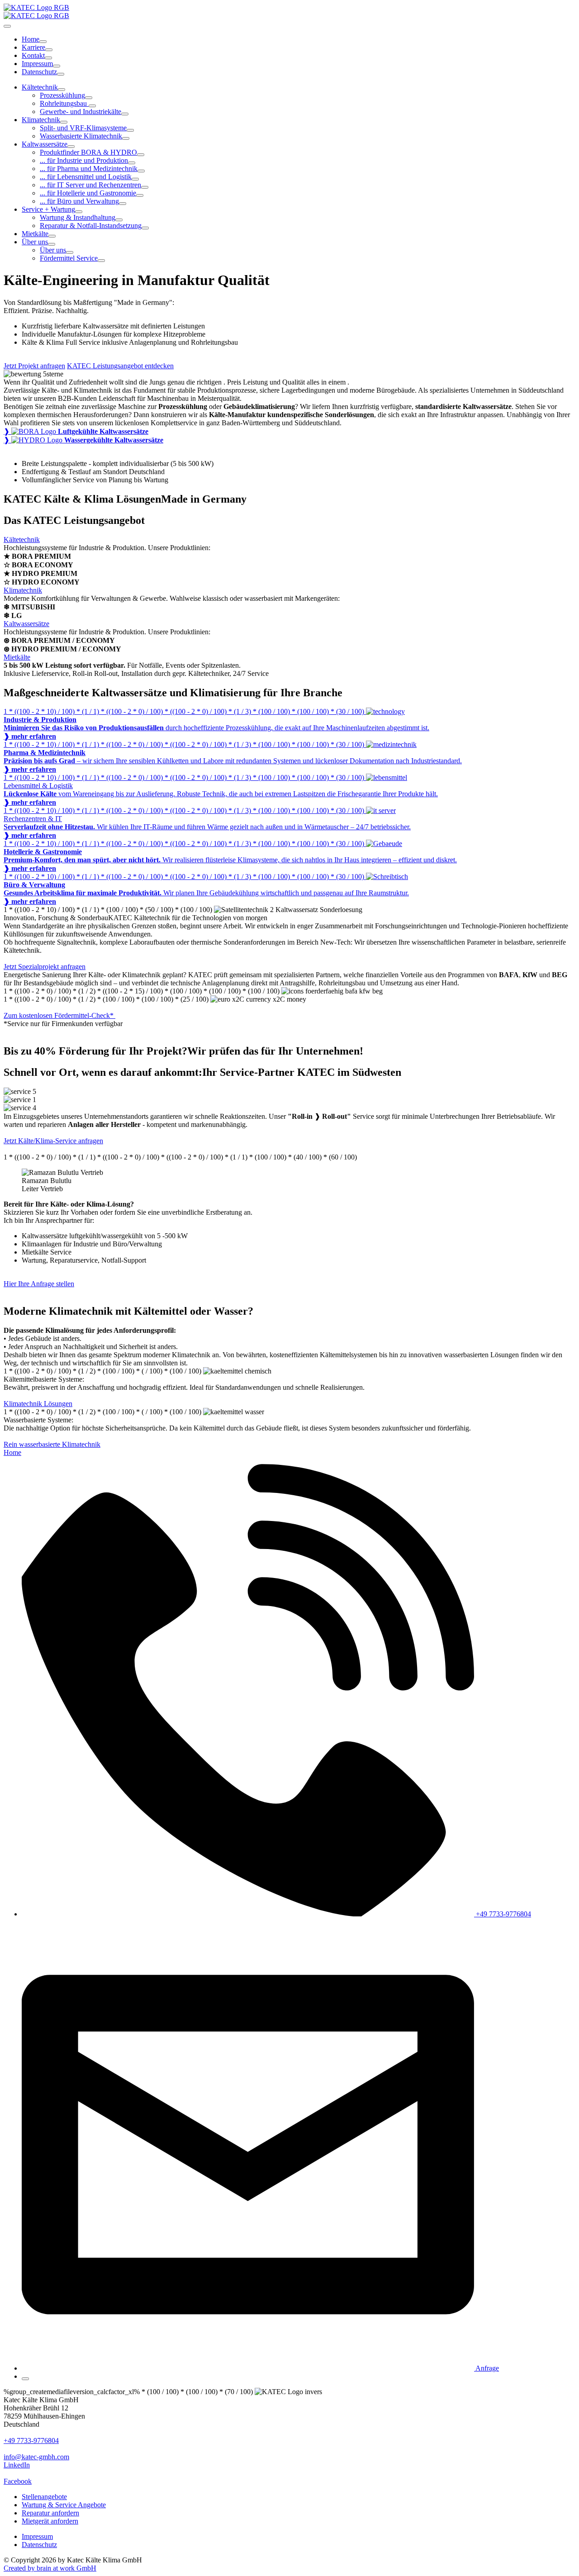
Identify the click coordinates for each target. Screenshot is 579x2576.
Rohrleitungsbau (64, 103)
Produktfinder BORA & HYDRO (88, 152)
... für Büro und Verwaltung (79, 201)
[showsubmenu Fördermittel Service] (101, 261)
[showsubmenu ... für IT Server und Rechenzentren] (145, 187)
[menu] (7, 26)
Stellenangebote (44, 2497)
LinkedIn (17, 2465)
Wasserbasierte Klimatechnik (81, 136)
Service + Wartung (48, 209)
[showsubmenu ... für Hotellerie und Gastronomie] (140, 195)
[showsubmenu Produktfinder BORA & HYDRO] (141, 155)
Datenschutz (39, 72)
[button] (260, 2368)
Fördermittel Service (69, 258)
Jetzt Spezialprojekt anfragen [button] (45, 967)
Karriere (33, 47)
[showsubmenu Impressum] (57, 66)
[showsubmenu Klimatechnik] (64, 122)
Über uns (35, 242)
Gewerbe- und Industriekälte (81, 112)
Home (31, 39)
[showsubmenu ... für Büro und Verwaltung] (123, 204)
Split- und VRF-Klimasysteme (83, 128)
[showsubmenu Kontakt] (48, 58)
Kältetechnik (40, 87)
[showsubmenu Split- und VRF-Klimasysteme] (130, 130)
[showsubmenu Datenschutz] (61, 74)
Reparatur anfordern (50, 2513)
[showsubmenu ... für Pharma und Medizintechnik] (141, 171)
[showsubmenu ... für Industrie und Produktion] (132, 163)
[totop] (25, 2379)
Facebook (18, 2481)
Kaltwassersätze (45, 144)
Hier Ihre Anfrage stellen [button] (39, 1284)
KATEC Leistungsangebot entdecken (120, 366)
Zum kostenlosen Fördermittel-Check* (59, 1015)
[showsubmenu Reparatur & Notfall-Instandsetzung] (145, 228)
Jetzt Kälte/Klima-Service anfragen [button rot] (53, 1141)
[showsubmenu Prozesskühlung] (89, 98)
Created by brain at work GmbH (50, 2568)
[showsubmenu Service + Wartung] (79, 212)
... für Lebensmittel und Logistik (86, 177)
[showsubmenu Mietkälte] (52, 236)
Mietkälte (35, 234)
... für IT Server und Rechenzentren (90, 185)
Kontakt (33, 55)
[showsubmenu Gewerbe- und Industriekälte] (125, 114)
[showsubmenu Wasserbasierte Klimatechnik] (126, 138)
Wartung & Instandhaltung (78, 217)
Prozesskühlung (62, 95)
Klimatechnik (41, 120)
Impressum (37, 64)
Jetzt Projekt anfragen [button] (34, 366)
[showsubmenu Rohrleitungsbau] (92, 106)
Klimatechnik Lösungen (38, 1404)
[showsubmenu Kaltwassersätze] (71, 147)
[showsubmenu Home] (43, 42)
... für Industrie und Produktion (84, 160)
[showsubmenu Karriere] (49, 50)
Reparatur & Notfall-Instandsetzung (91, 226)
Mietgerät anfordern (50, 2521)
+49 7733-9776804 (31, 2441)
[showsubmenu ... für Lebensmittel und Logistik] (135, 179)
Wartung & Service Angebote (64, 2505)
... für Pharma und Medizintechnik (89, 169)
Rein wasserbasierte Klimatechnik (52, 1444)
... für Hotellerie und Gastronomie (88, 193)
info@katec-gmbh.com (36, 2457)
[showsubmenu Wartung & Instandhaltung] (119, 220)
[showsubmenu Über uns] (52, 244)
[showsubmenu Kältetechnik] (62, 90)
